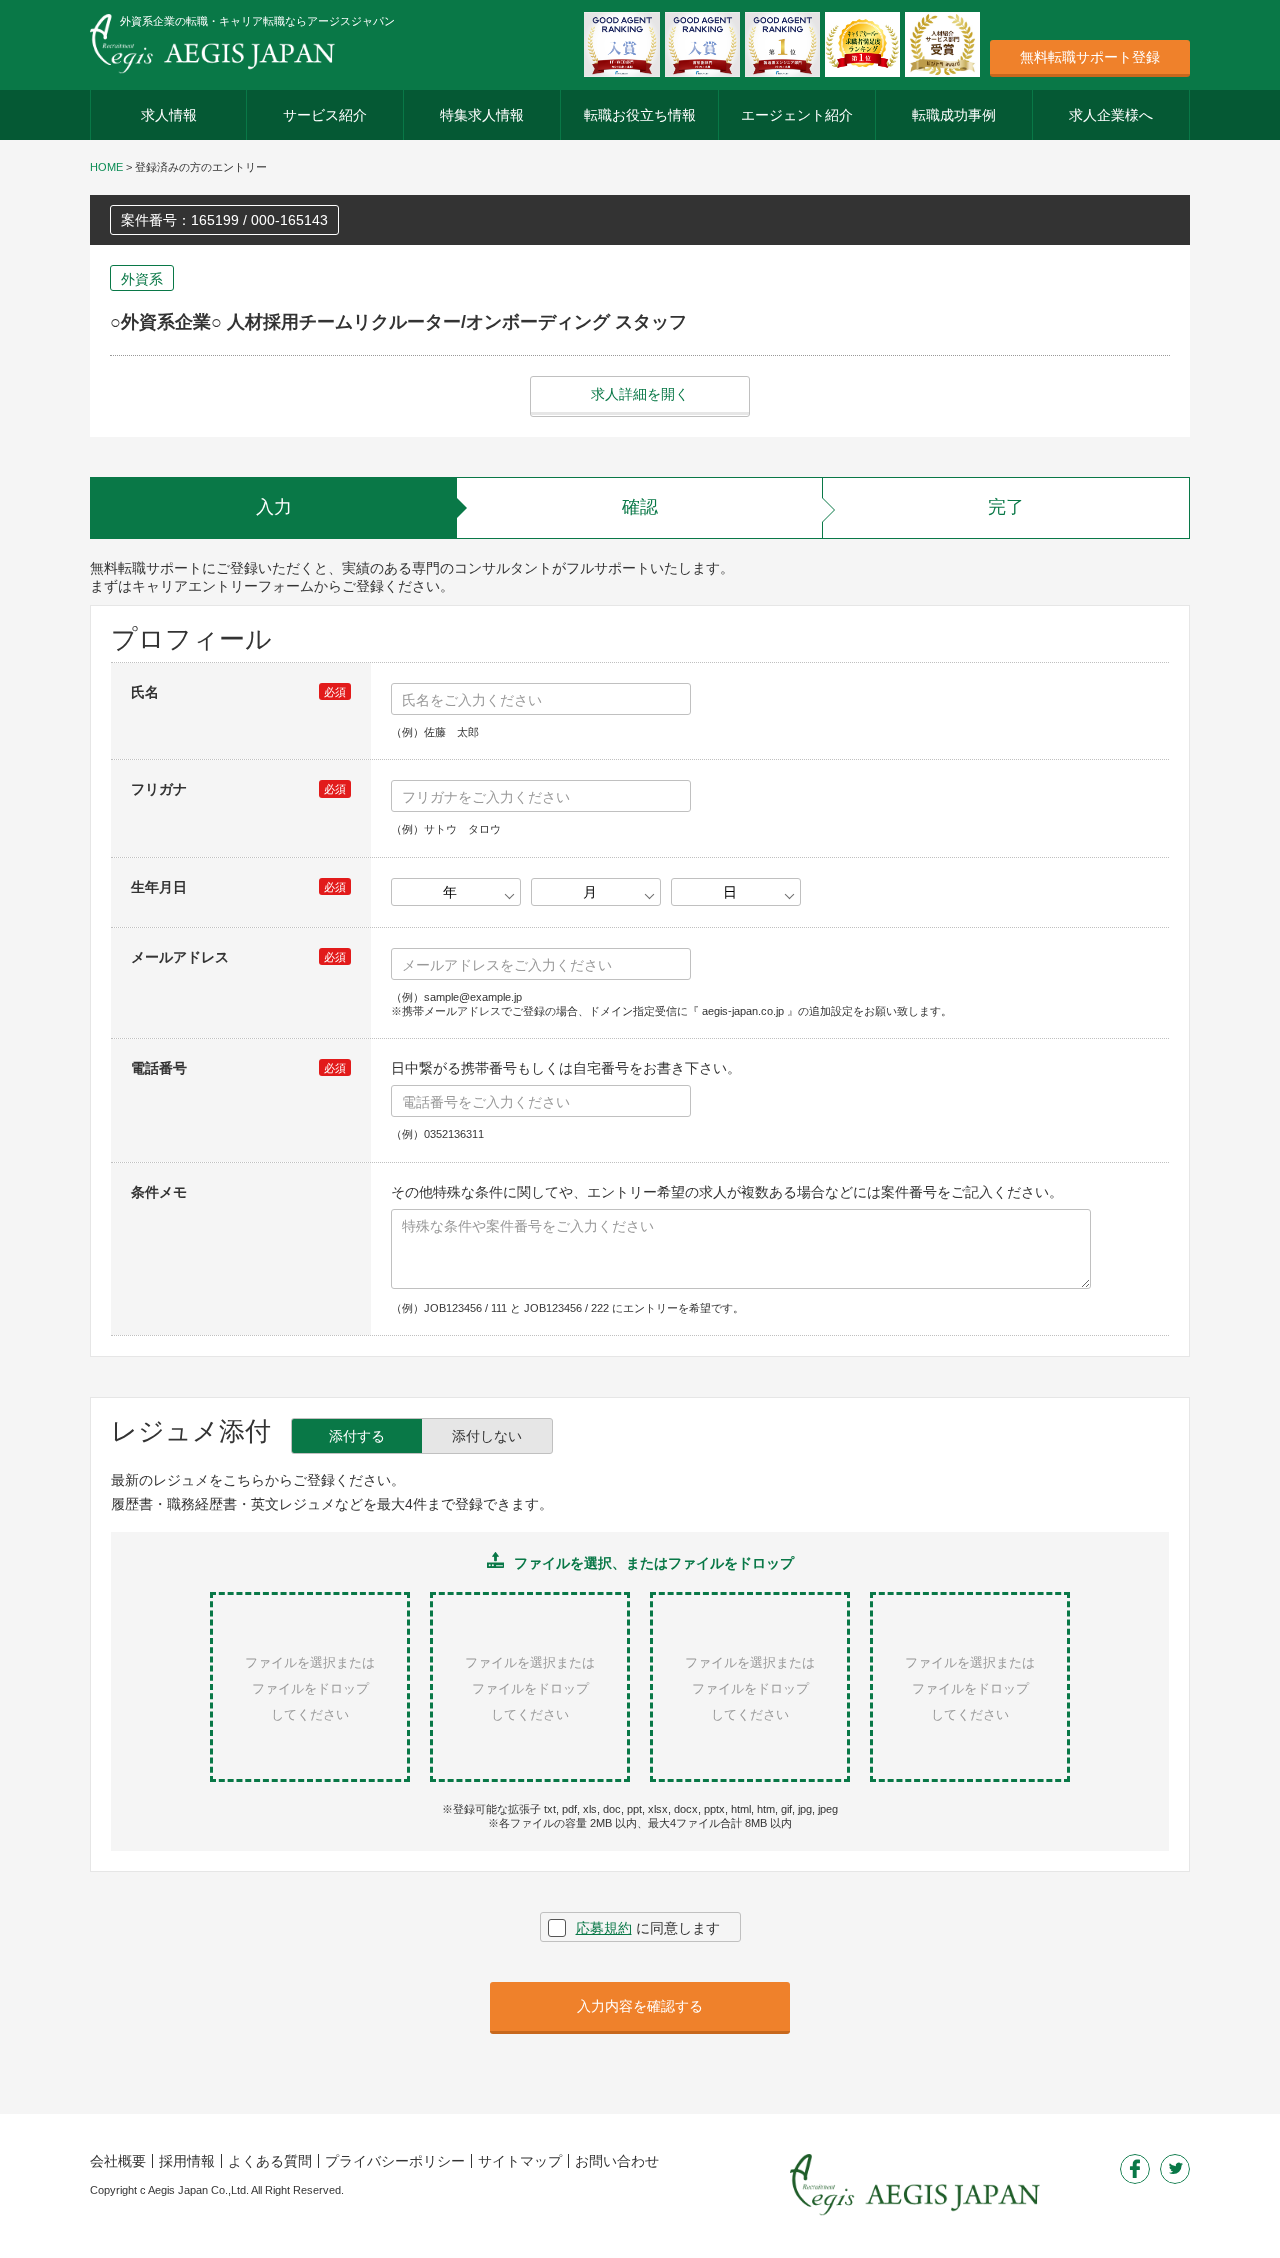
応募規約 (604, 1928)
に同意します (648, 1928)
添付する (357, 1436)
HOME (106, 167)
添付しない (487, 1436)
